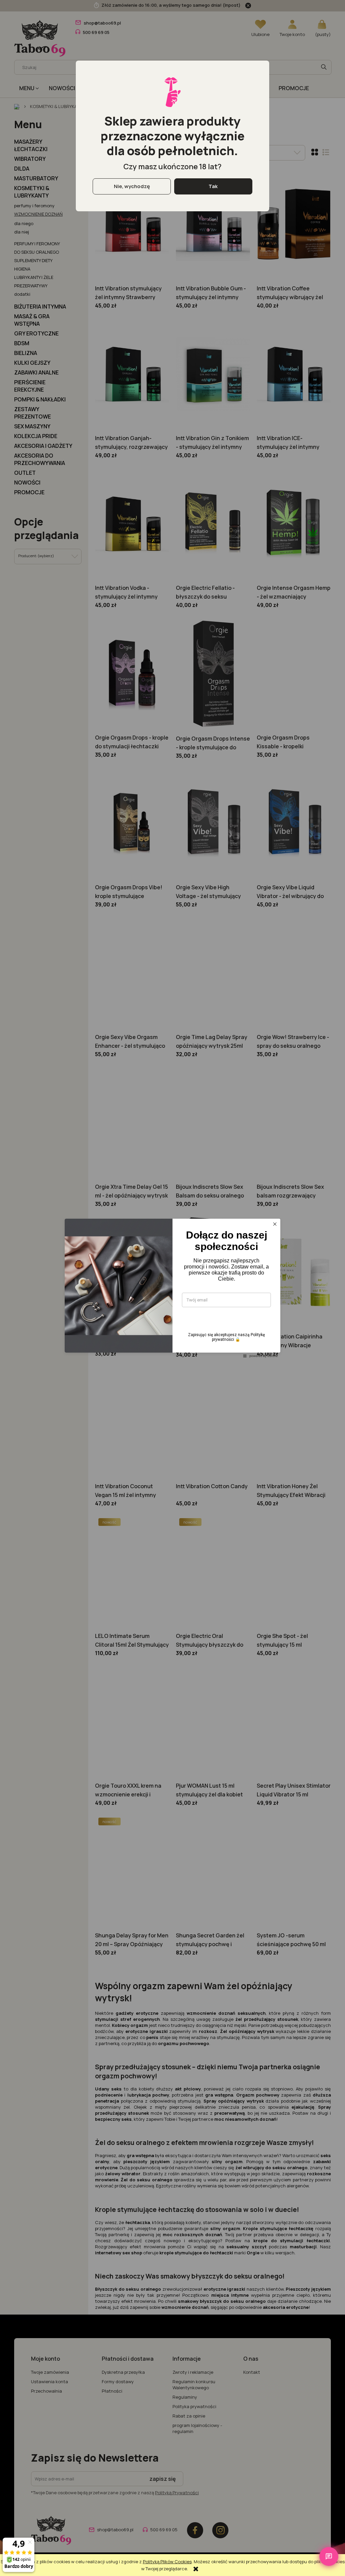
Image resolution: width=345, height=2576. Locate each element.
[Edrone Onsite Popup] (172, 1288)
